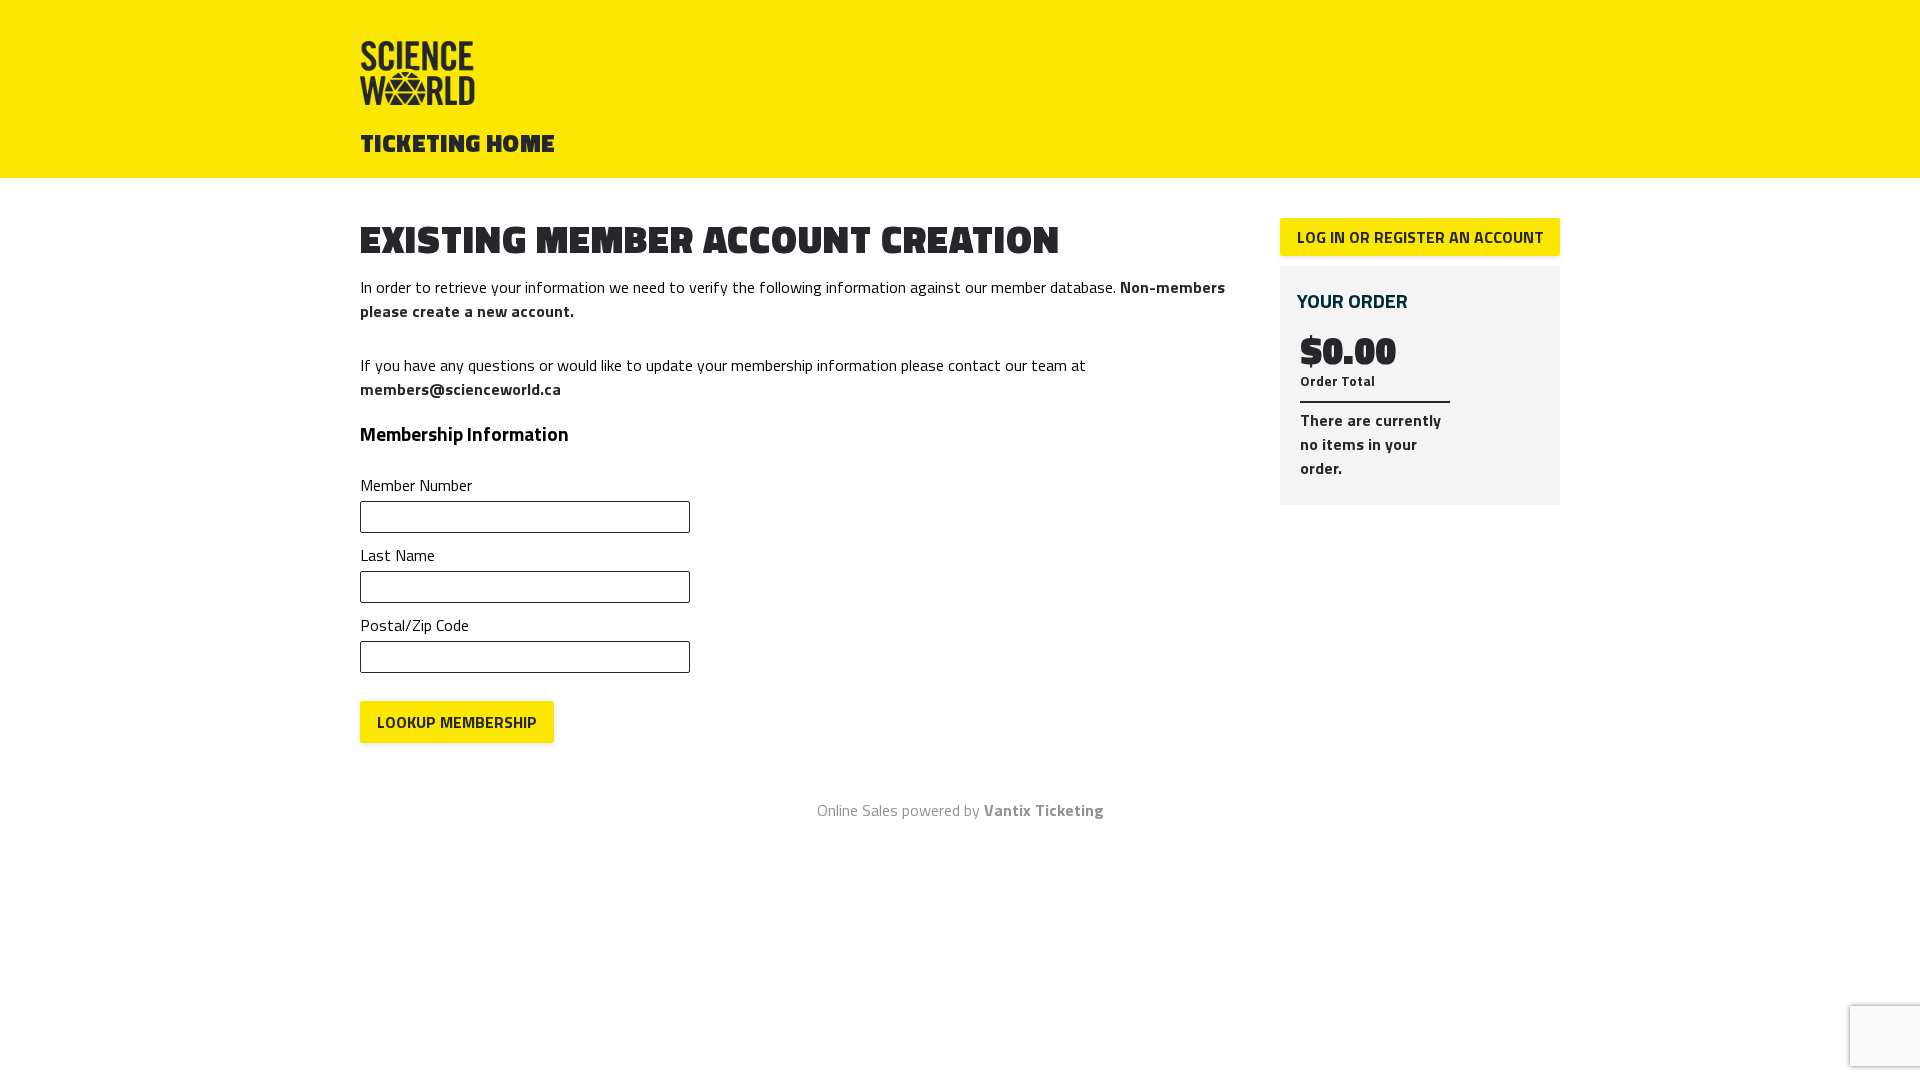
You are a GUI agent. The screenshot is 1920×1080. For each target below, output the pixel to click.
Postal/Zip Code (414, 625)
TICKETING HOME (458, 143)
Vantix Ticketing (1044, 810)
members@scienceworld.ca (460, 389)
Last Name (397, 555)
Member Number (416, 485)
